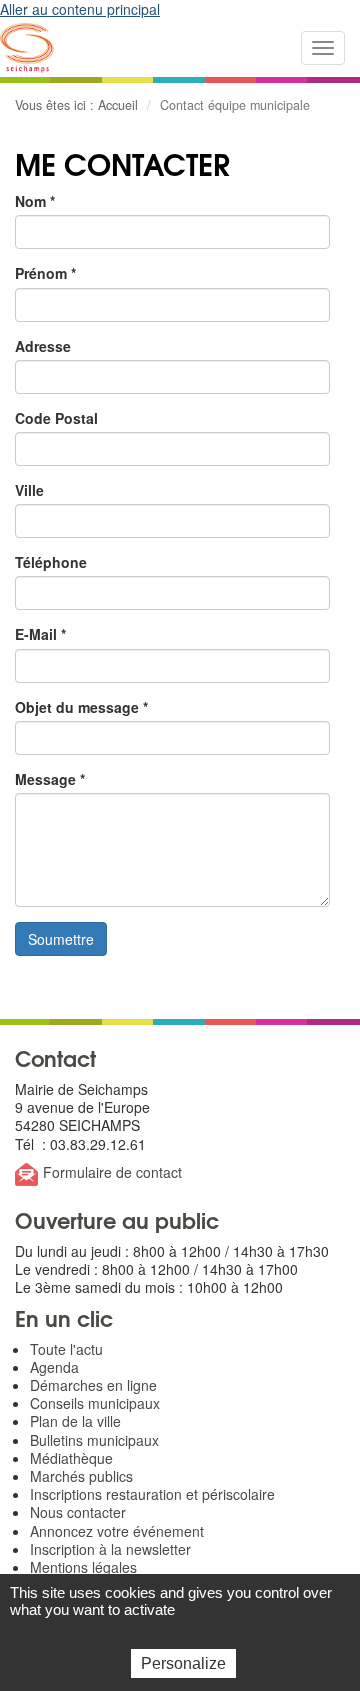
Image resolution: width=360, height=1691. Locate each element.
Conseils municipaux (95, 1403)
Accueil (118, 105)
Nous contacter (78, 1512)
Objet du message (81, 707)
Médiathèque (71, 1458)
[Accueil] (27, 48)
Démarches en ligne (93, 1385)
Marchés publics (81, 1476)
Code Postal (56, 418)
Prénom (45, 273)
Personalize (183, 1663)
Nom (35, 201)
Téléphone (51, 562)
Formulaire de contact (112, 1172)
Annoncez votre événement (117, 1531)
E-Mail (40, 634)
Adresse (43, 346)
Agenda (54, 1367)
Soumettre (61, 939)
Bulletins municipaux (94, 1440)
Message (50, 779)
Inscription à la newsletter (110, 1549)
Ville (29, 490)
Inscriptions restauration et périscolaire (152, 1494)
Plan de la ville (75, 1421)
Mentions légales (83, 1567)
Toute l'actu (66, 1349)
